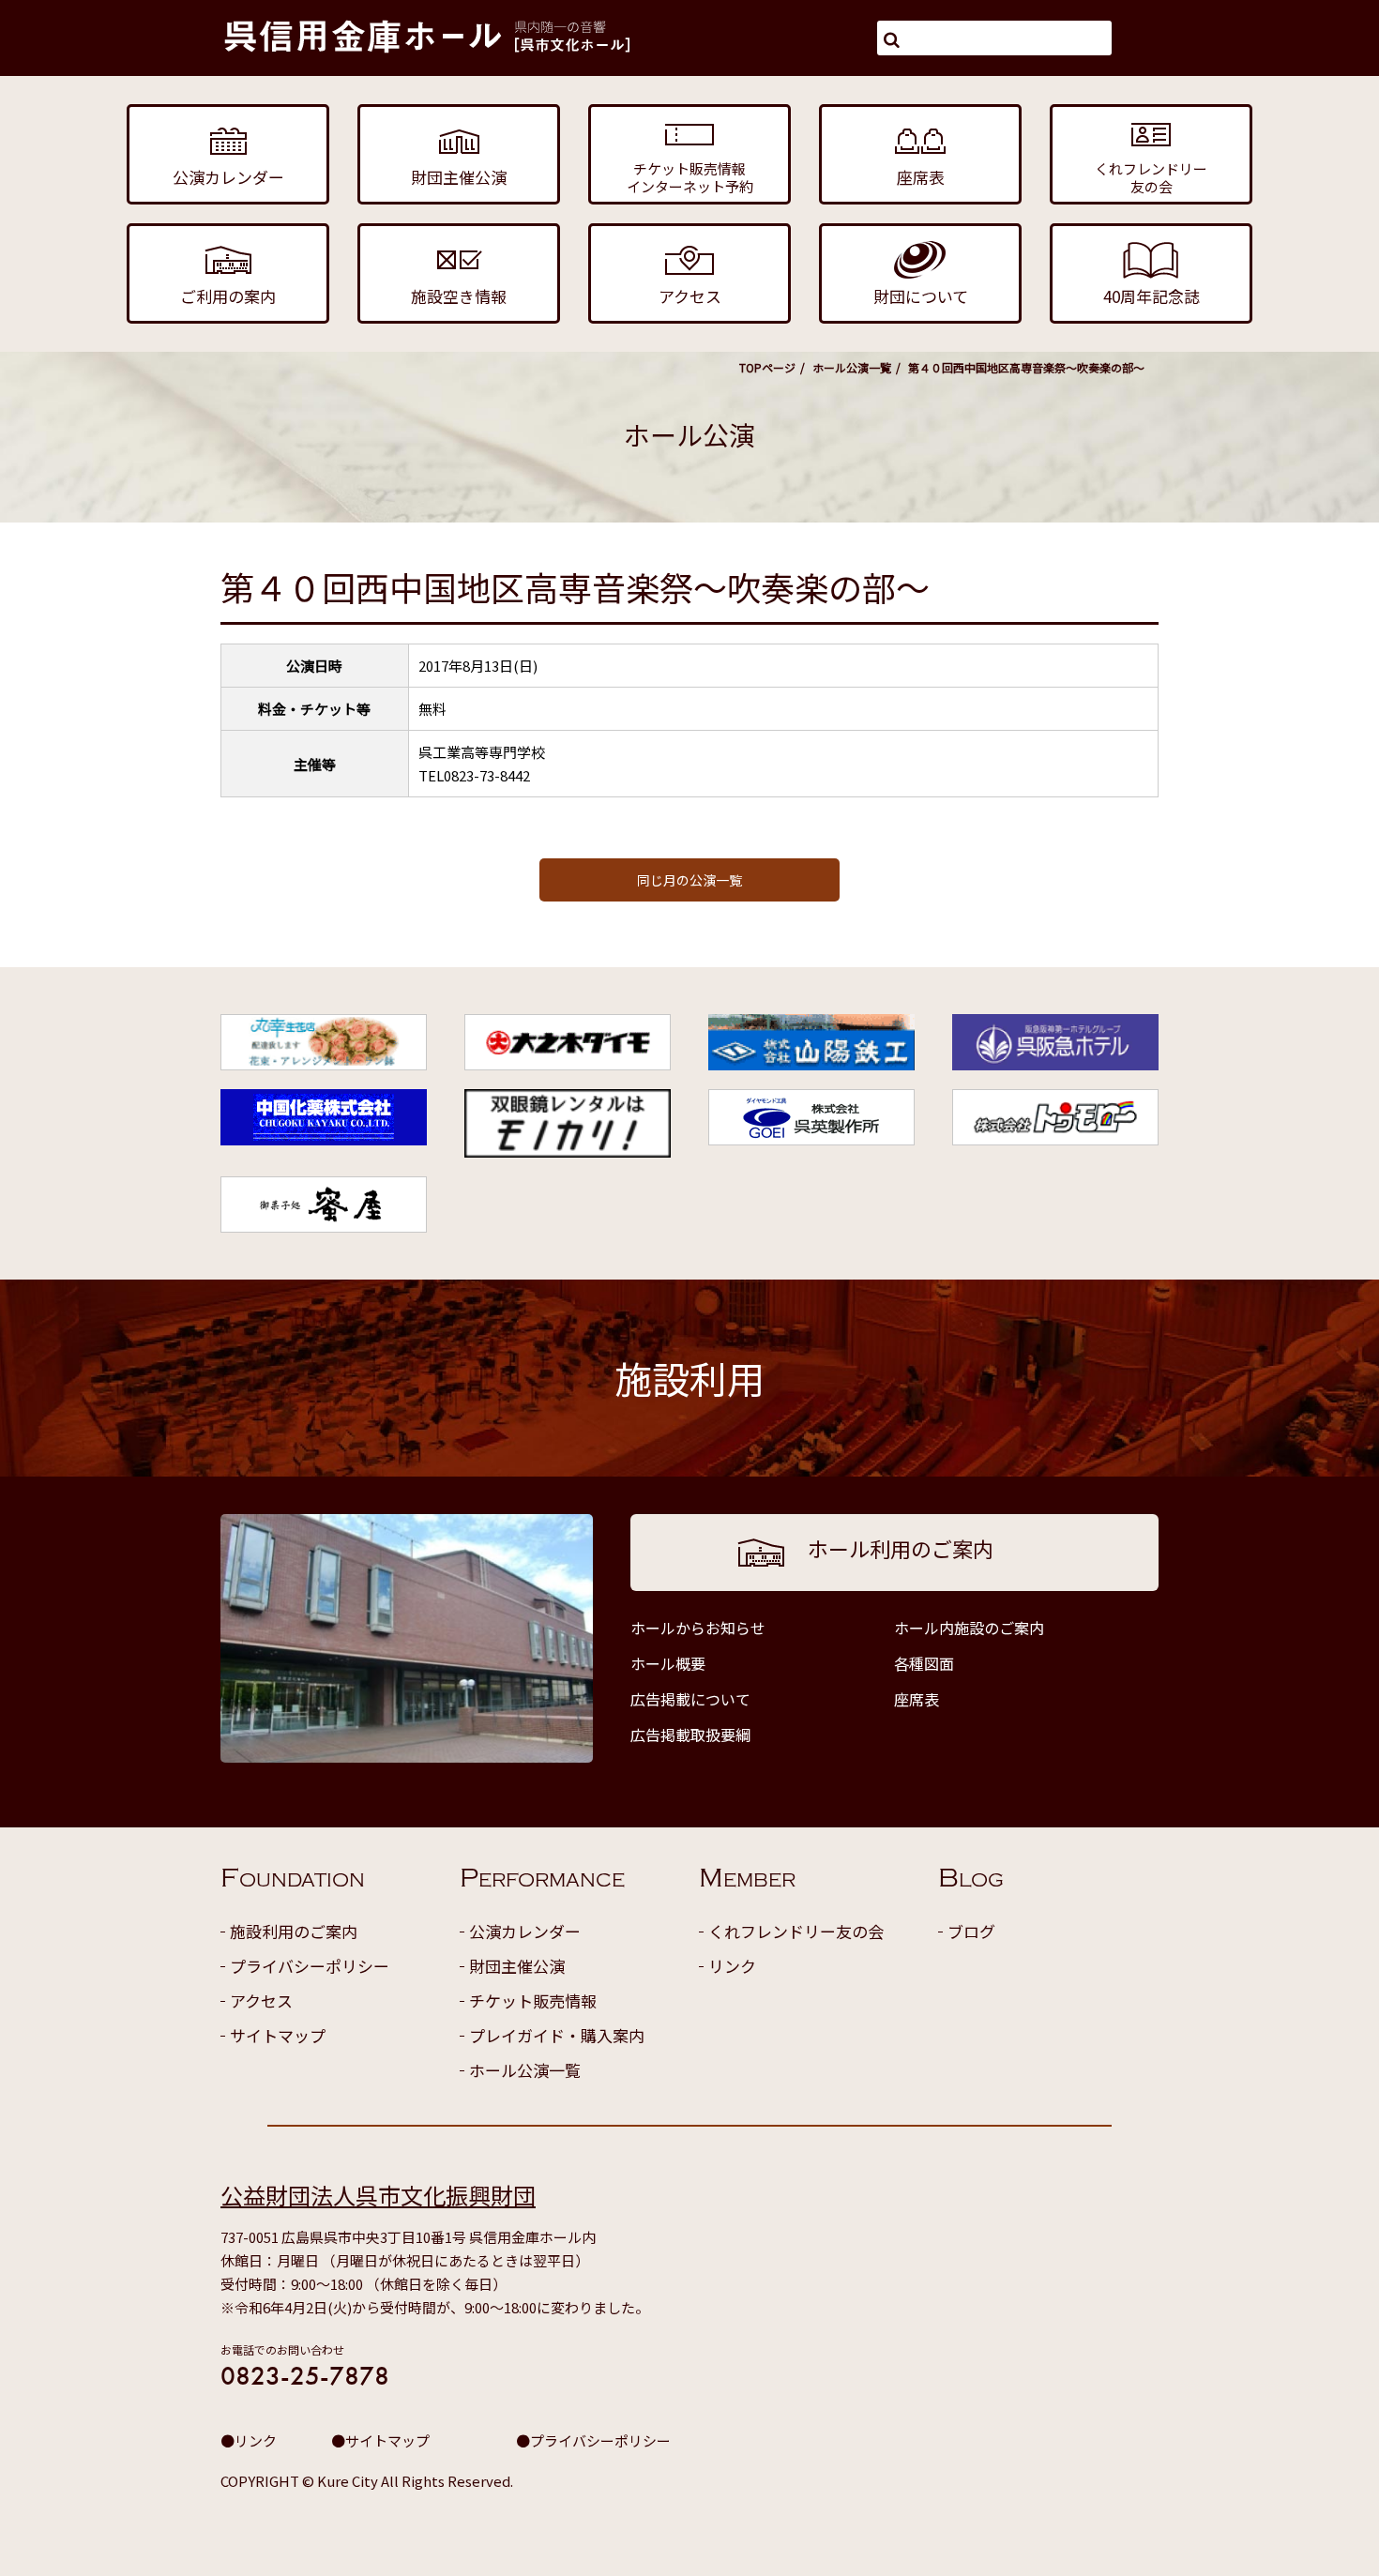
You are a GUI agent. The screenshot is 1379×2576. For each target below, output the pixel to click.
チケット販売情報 (533, 2000)
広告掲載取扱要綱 (690, 1735)
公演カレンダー (525, 1931)
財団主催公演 (517, 1966)
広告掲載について (690, 1699)
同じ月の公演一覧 (689, 880)
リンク (732, 1966)
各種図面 (924, 1663)
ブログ (971, 1931)
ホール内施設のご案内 (969, 1628)
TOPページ (767, 367)
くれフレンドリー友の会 (796, 1931)
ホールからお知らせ (698, 1628)
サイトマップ (278, 2035)
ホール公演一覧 (852, 367)
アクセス (261, 2000)
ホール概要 (668, 1663)
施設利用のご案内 (294, 1931)
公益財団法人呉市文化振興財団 (378, 2195)
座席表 (917, 1699)
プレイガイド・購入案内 (557, 2035)
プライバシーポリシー (310, 1966)
